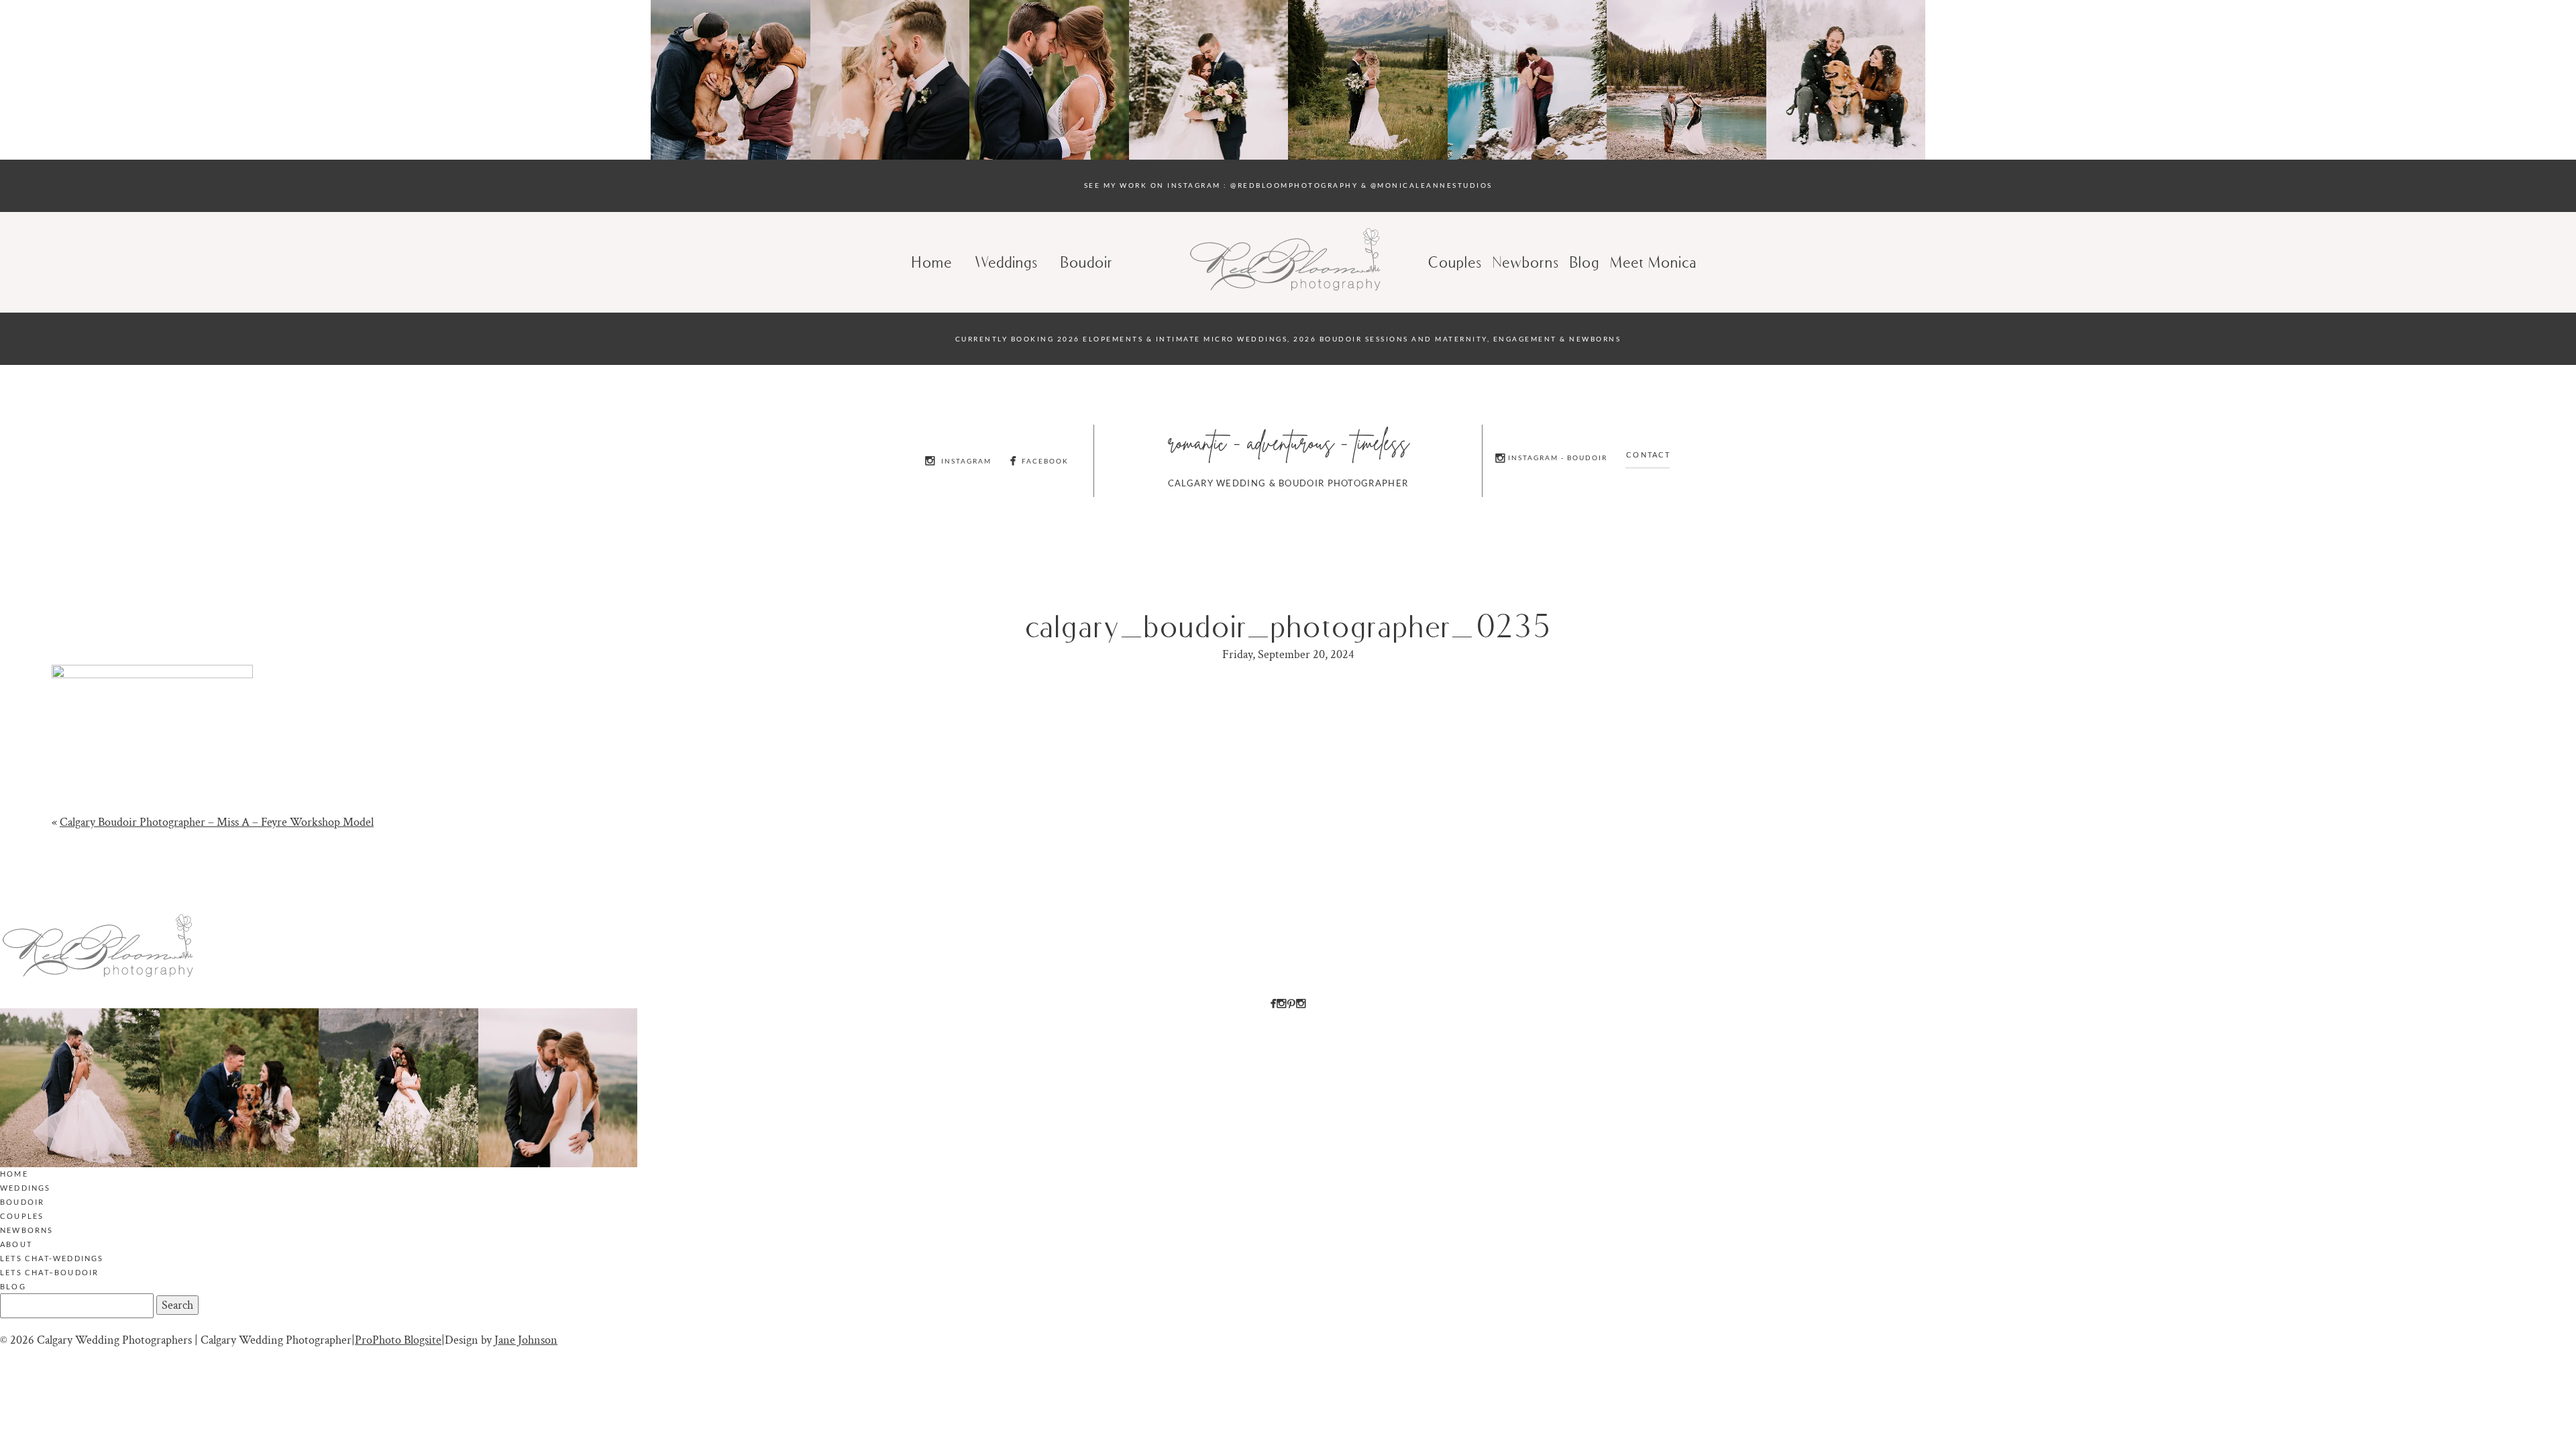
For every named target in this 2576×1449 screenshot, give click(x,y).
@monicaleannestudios (1432, 185)
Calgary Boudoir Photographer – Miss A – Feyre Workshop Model (217, 822)
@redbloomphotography (1294, 185)
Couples (1456, 262)
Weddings (1007, 262)
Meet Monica (1654, 262)
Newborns (1526, 262)
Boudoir (1087, 262)
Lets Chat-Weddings (52, 1258)
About (16, 1244)
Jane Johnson (526, 1340)
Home (932, 262)
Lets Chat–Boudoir (49, 1272)
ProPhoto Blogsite (398, 1340)
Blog (13, 1286)
